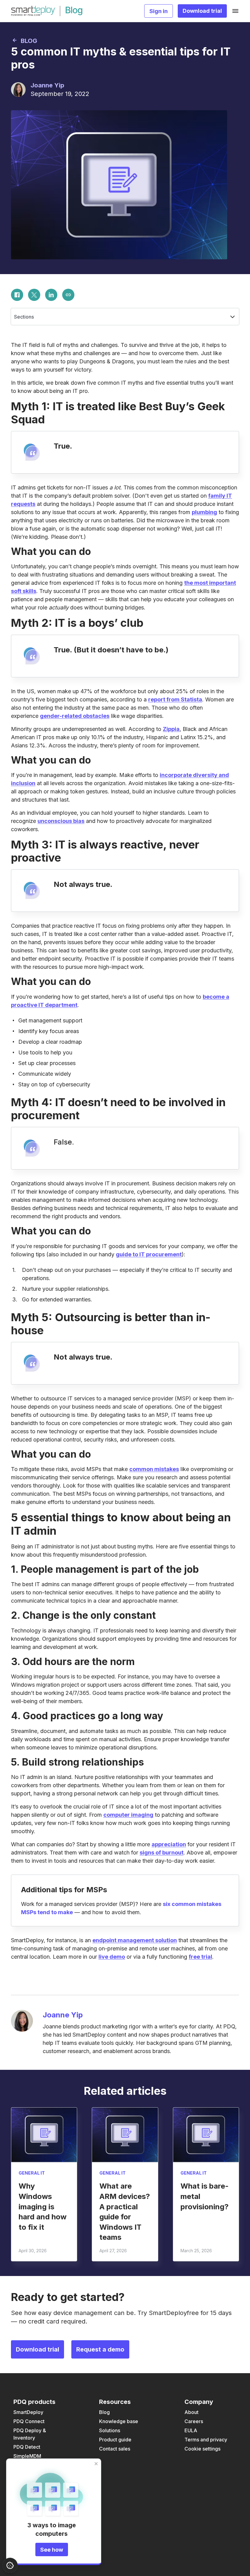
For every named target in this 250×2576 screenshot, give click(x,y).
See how (52, 2550)
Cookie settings (202, 2449)
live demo (112, 1957)
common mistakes (154, 1469)
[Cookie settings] (10, 2565)
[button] (125, 317)
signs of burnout (162, 1853)
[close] (96, 2464)
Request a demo (100, 2349)
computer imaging (128, 1815)
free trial (200, 1957)
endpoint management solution (135, 1940)
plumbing (204, 512)
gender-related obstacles (75, 716)
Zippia (171, 729)
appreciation (169, 1844)
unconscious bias (61, 821)
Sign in (159, 11)
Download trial (202, 11)
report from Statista (175, 699)
